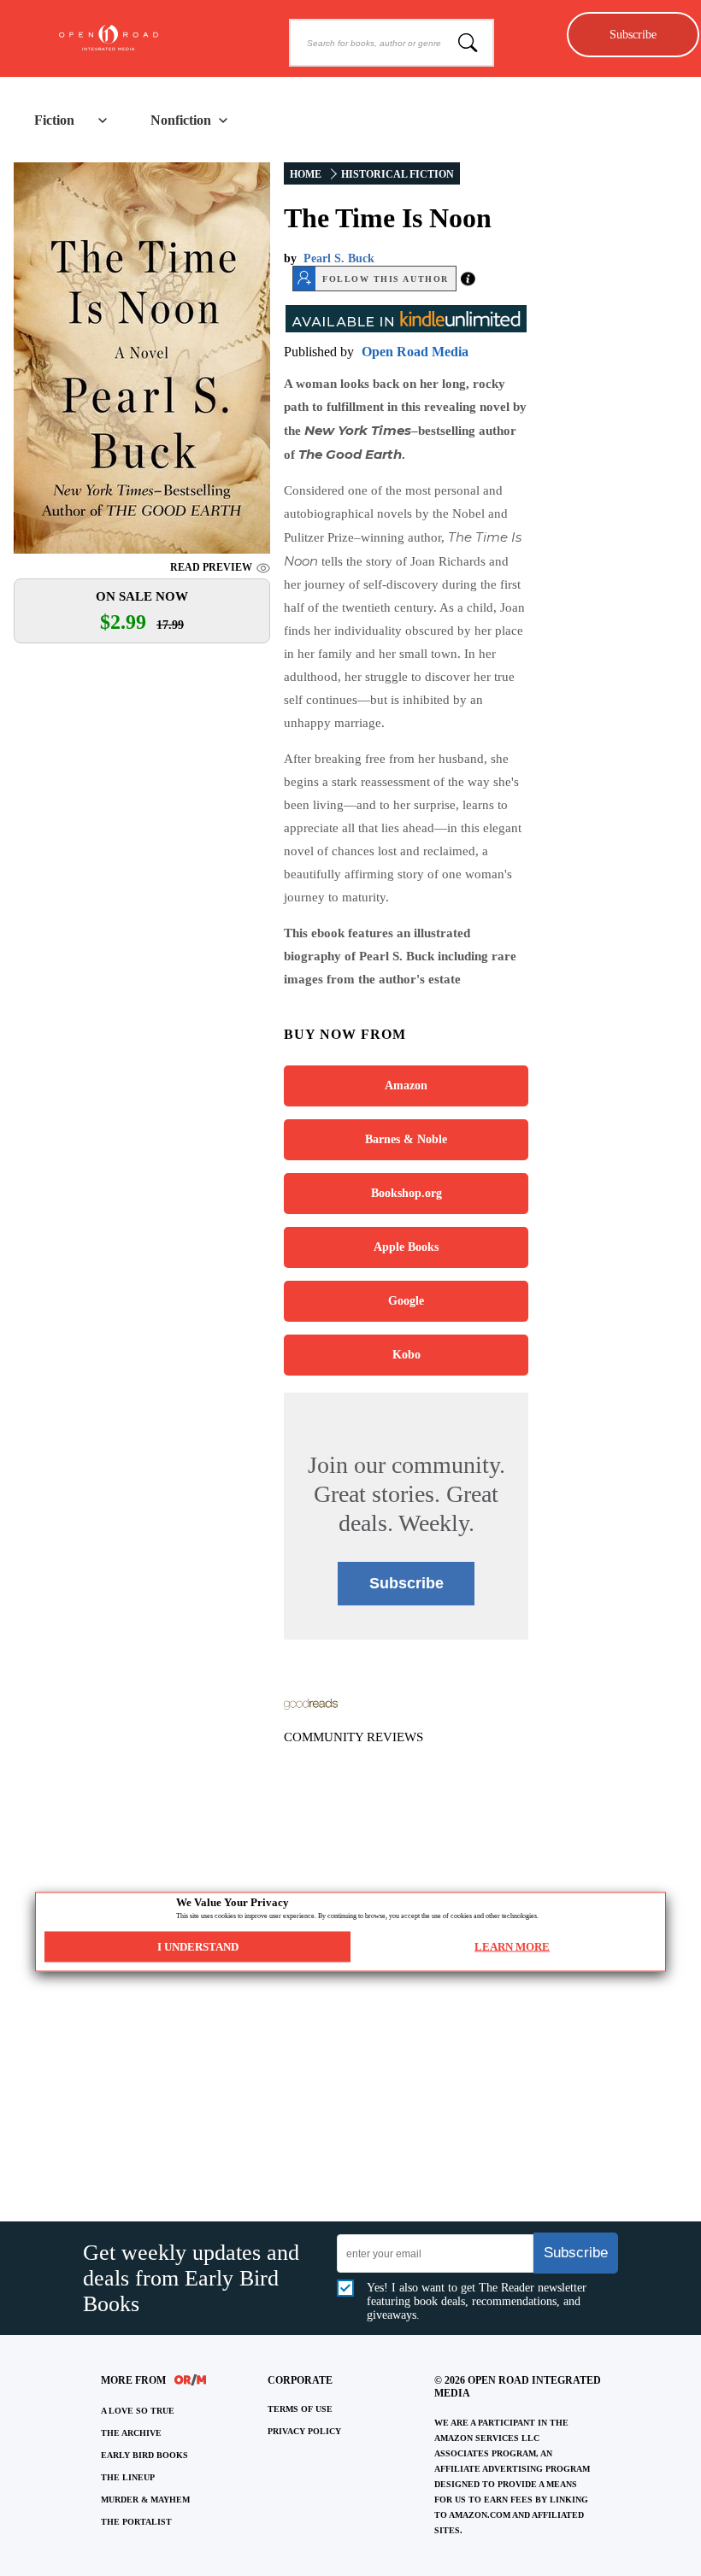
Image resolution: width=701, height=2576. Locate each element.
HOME (306, 174)
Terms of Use (300, 2409)
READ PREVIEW (211, 567)
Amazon (406, 1086)
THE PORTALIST (136, 2522)
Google (406, 1301)
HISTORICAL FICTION (398, 174)
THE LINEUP (128, 2477)
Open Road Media (415, 352)
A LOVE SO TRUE (138, 2411)
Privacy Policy (304, 2431)
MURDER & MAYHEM (145, 2500)
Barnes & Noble (406, 1139)
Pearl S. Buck (339, 258)
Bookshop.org (406, 1193)
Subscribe (633, 34)
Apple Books (406, 1247)
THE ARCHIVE (131, 2433)
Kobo (406, 1355)
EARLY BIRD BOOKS (144, 2455)
